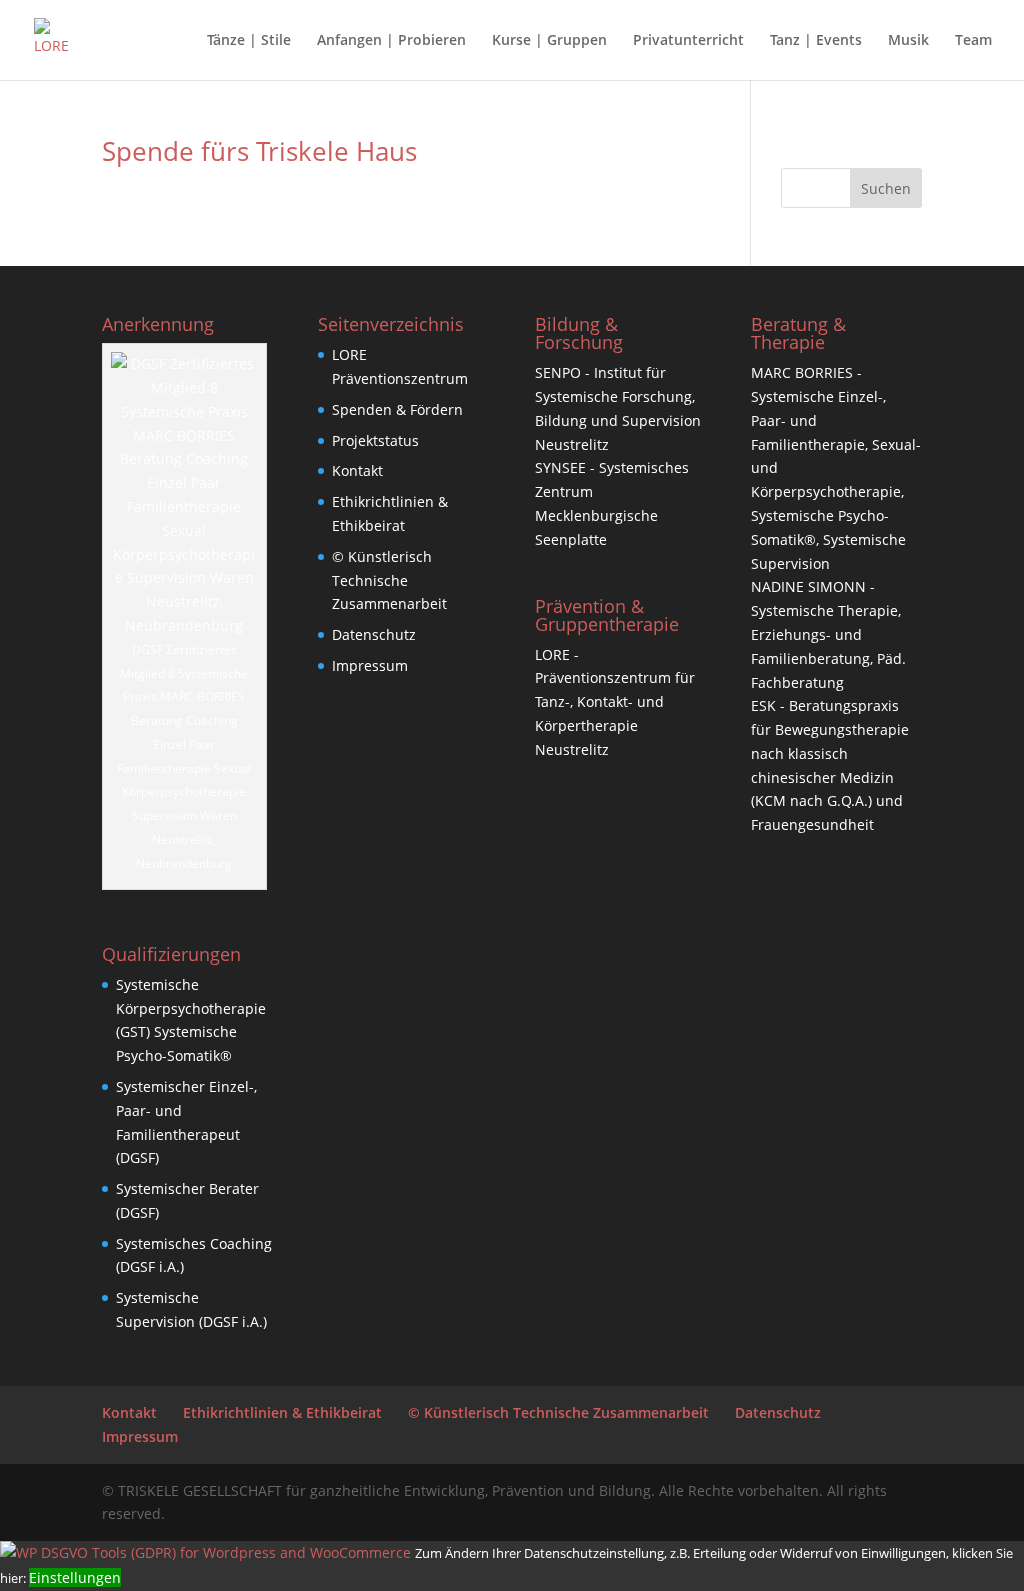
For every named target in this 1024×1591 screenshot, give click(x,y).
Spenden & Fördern (397, 409)
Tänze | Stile (249, 41)
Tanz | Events (816, 41)
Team (973, 41)
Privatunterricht (688, 41)
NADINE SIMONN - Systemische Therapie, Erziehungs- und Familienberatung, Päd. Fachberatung (828, 634)
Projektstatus (375, 440)
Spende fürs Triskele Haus (259, 151)
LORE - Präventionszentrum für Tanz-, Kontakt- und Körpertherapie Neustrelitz (615, 702)
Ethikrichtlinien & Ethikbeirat (282, 1412)
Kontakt (357, 470)
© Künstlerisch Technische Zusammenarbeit (389, 580)
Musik (908, 41)
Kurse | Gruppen (549, 41)
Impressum (370, 665)
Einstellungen (75, 1577)
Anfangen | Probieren (391, 41)
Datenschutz (374, 634)
